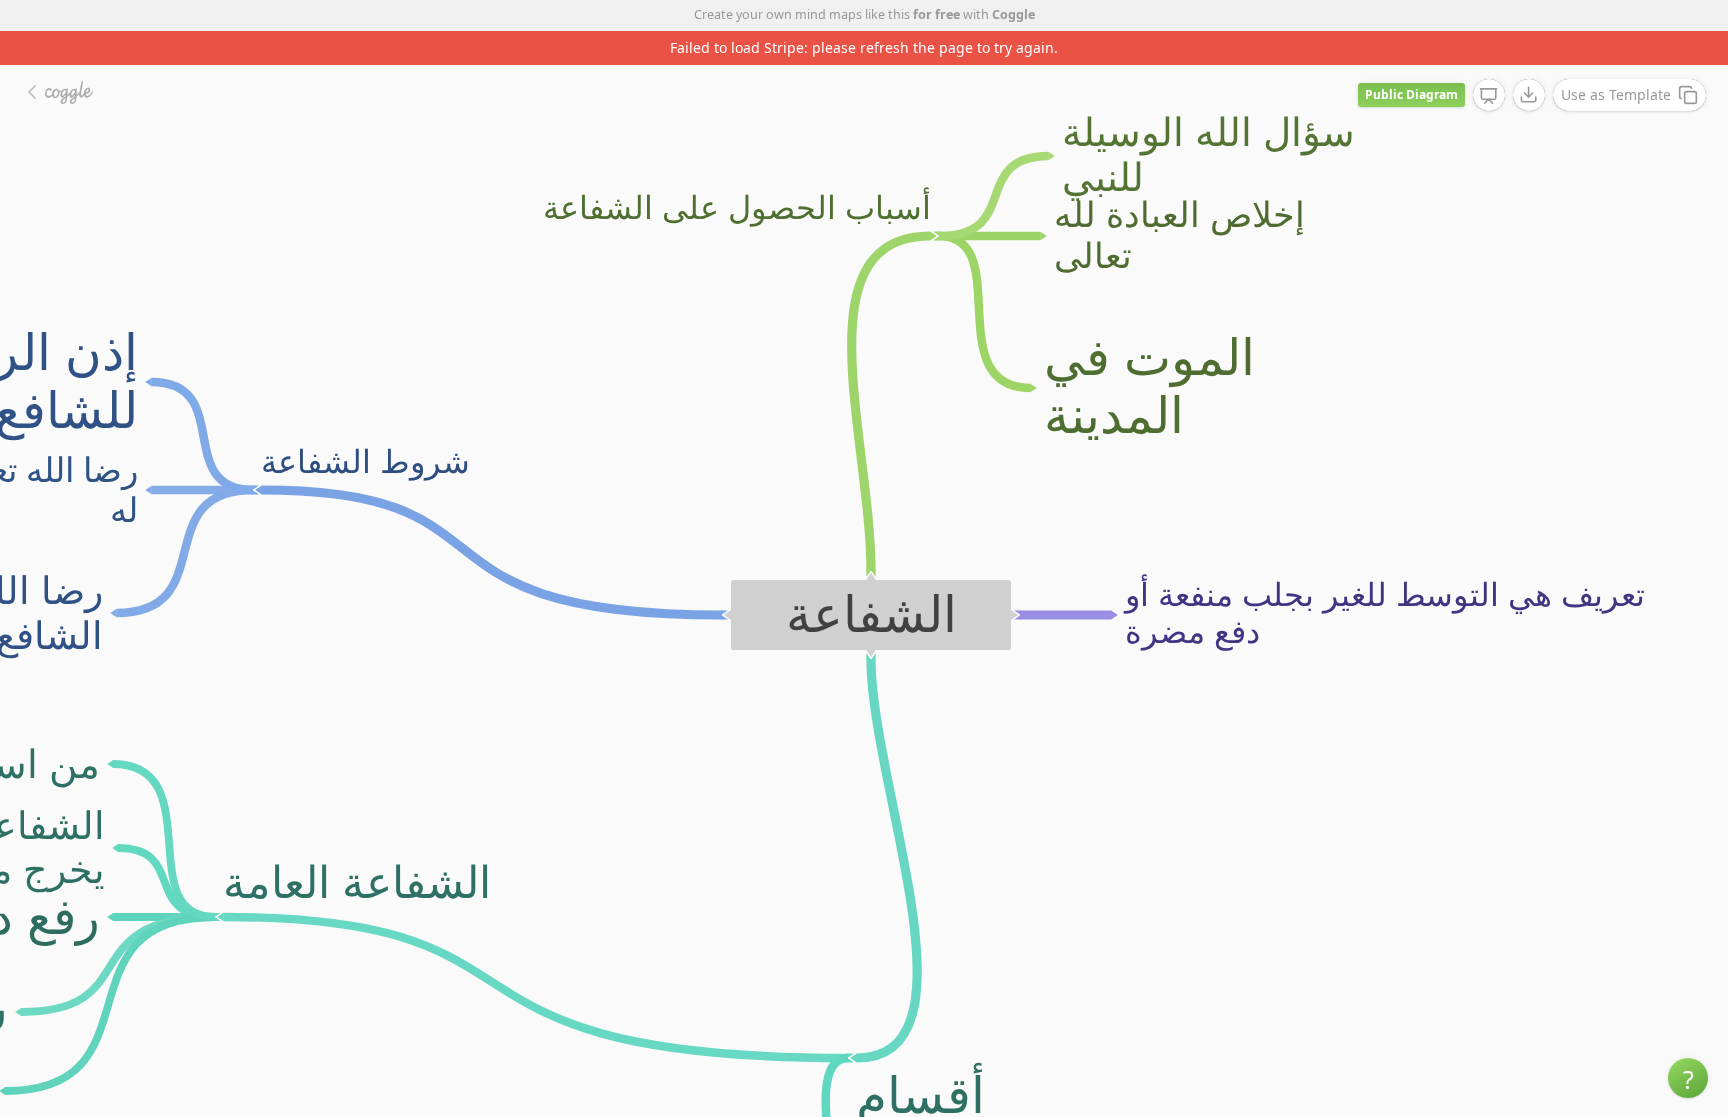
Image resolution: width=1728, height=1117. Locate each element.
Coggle (1013, 14)
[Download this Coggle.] (1529, 95)
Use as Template (1616, 94)
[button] (1688, 1078)
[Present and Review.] (1489, 96)
